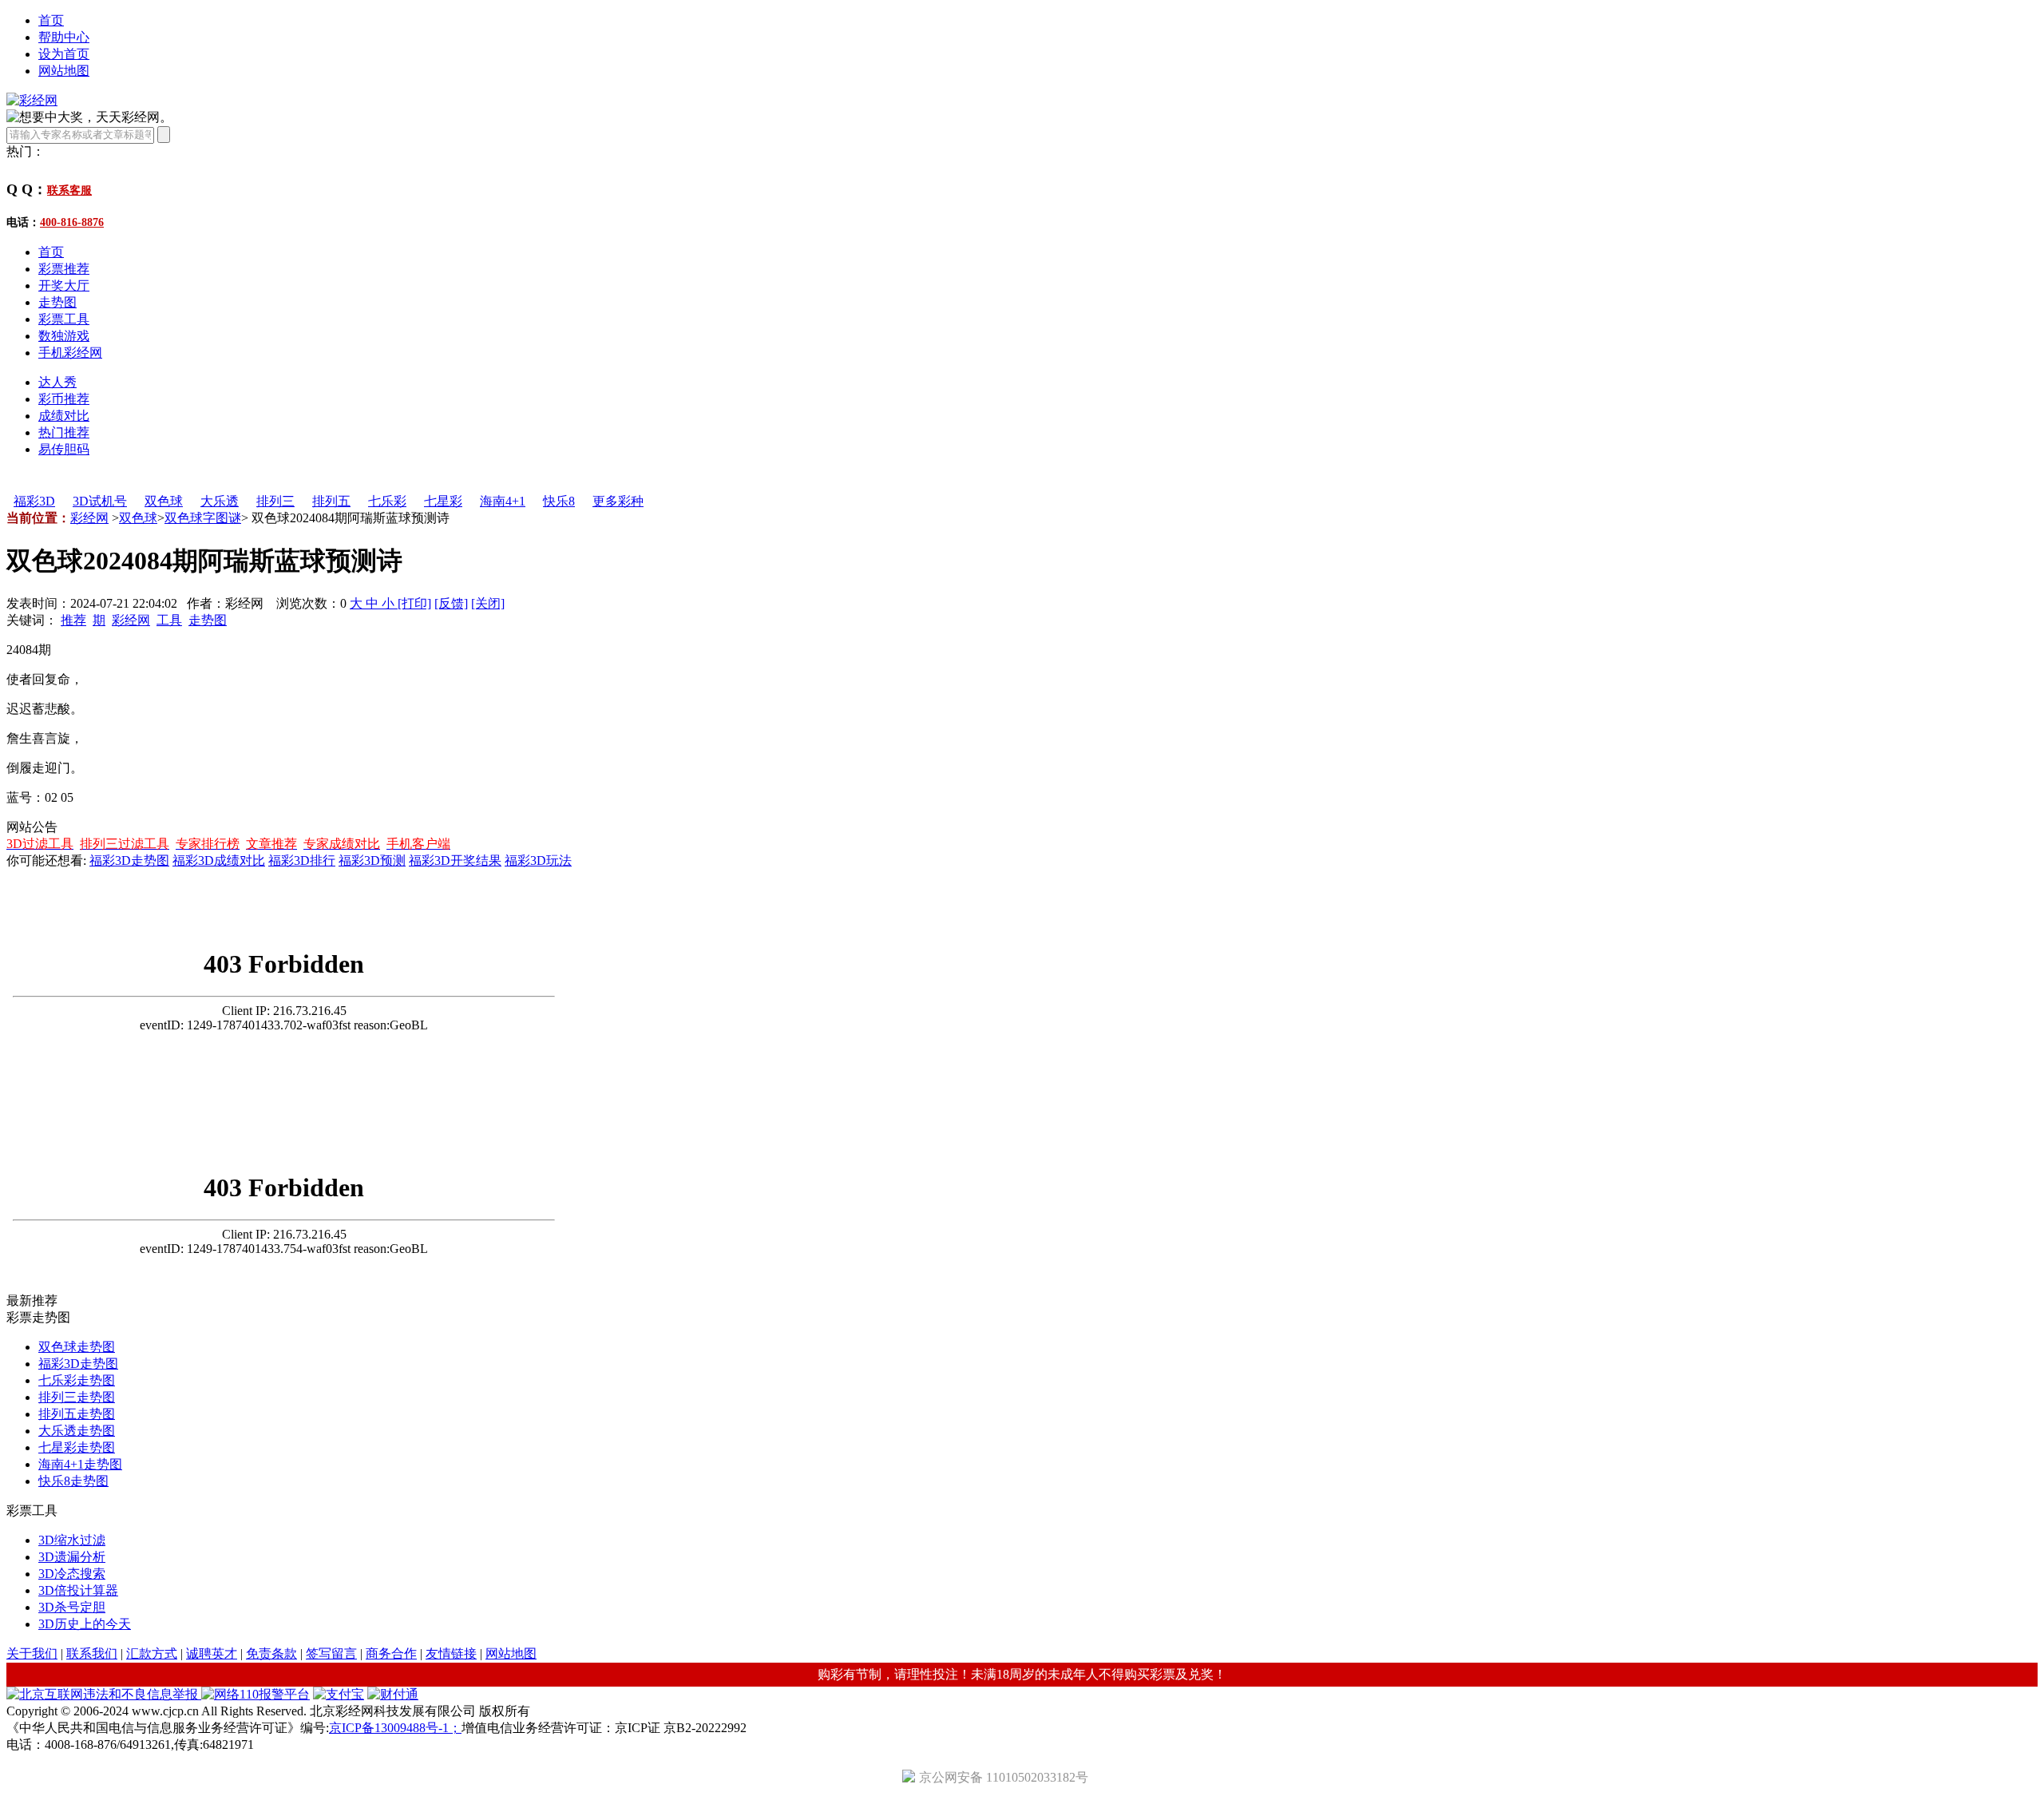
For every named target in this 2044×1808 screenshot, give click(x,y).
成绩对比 (64, 416)
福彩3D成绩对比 (219, 860)
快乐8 (559, 501)
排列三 (275, 501)
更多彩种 (618, 501)
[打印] (414, 603)
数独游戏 (64, 336)
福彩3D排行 (302, 860)
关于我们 (32, 1653)
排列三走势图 (77, 1397)
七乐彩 (387, 501)
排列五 (331, 501)
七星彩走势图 (77, 1447)
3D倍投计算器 (78, 1590)
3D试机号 (100, 501)
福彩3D (34, 501)
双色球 (164, 501)
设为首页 (64, 54)
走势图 (57, 302)
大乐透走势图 (77, 1431)
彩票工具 (64, 319)
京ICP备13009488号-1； (395, 1728)
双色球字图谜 (203, 518)
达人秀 (57, 382)
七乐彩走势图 (77, 1380)
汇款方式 (152, 1653)
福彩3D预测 (372, 860)
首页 (51, 20)
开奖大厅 (64, 285)
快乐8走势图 (73, 1481)
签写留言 (331, 1653)
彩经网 (89, 518)
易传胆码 (64, 449)
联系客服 (69, 190)
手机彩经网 (70, 353)
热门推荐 (64, 432)
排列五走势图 (77, 1414)
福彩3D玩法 (538, 860)
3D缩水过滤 (72, 1540)
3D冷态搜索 (72, 1574)
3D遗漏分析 (72, 1557)
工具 (169, 620)
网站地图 (64, 71)
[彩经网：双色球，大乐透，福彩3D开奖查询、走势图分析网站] (32, 100)
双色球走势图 (77, 1347)
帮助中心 (64, 37)
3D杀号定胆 (72, 1607)
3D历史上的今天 (85, 1624)
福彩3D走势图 (129, 860)
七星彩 (443, 501)
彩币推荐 (64, 399)
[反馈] (451, 603)
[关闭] (488, 603)
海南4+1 (503, 501)
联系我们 (92, 1653)
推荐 (73, 620)
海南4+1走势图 (80, 1464)
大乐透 (220, 501)
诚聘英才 (212, 1653)
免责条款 (271, 1653)
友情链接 (451, 1653)
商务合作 (391, 1653)
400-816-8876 (72, 222)
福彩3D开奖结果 (455, 860)
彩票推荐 (64, 269)
